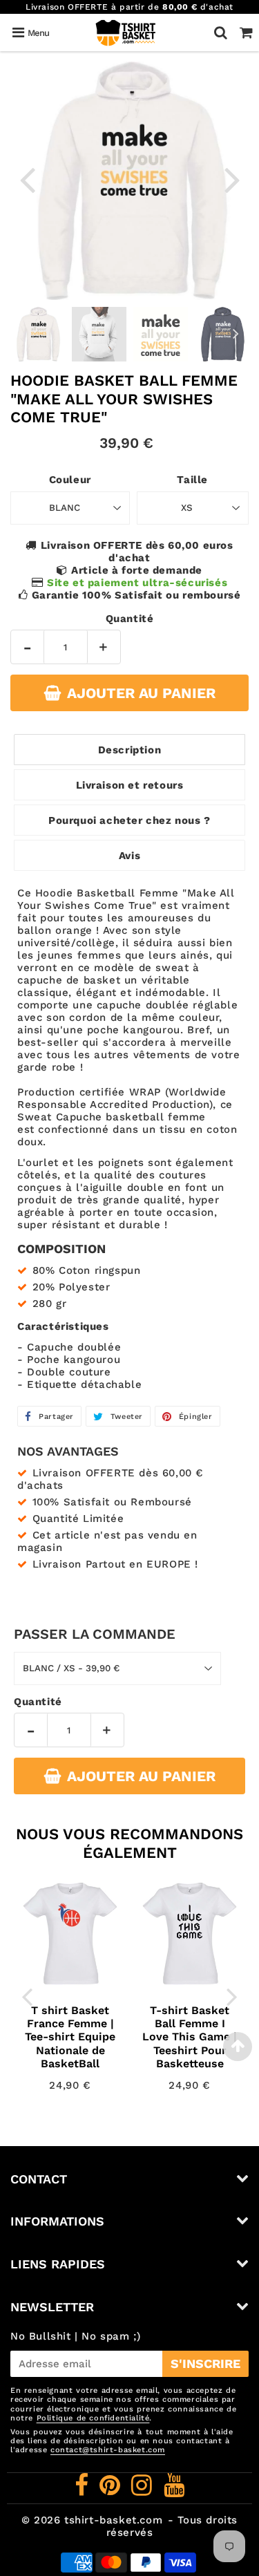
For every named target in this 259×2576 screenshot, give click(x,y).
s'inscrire (205, 2363)
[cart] (246, 32)
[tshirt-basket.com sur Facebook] (84, 2490)
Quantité (130, 619)
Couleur (70, 480)
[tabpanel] (38, 334)
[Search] (221, 32)
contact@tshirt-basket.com (108, 2450)
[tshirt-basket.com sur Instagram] (144, 2490)
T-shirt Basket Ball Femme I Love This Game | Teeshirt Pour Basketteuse (190, 2037)
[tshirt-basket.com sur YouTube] (174, 2490)
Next (232, 179)
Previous (27, 179)
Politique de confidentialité (93, 2418)
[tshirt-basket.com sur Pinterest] (112, 2490)
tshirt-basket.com (113, 2520)
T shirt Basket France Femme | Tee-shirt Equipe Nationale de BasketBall (70, 2037)
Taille (192, 480)
